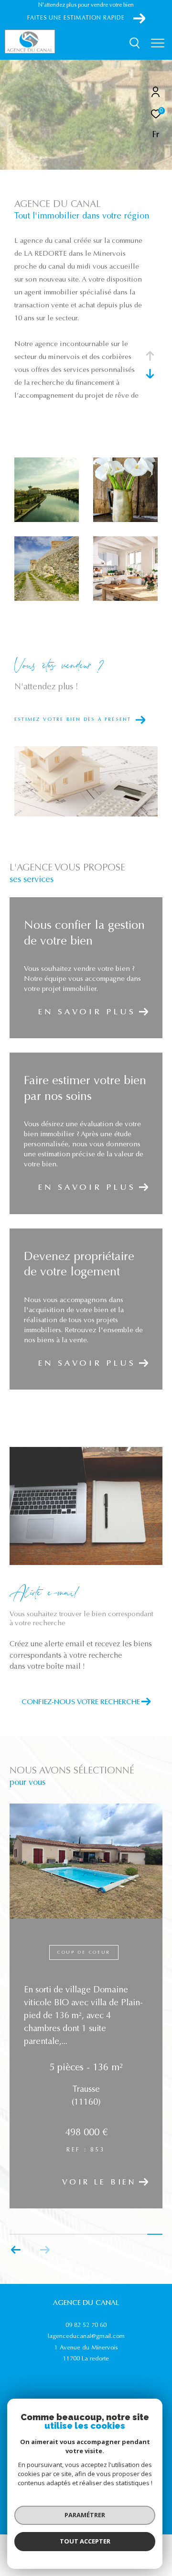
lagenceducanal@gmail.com (86, 2336)
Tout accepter (85, 2541)
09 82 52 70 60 (86, 2325)
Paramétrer (85, 2515)
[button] (16, 2250)
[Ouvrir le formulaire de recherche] (135, 43)
